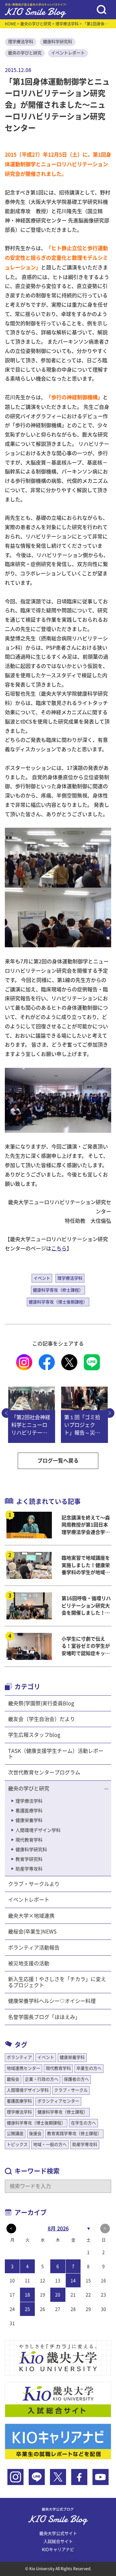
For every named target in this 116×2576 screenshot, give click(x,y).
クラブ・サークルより (34, 1884)
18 (27, 2295)
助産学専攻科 (29, 1869)
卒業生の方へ (89, 2068)
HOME (10, 24)
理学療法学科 (67, 24)
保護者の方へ (76, 2079)
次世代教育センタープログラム (44, 1772)
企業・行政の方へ (42, 2079)
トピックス (17, 2144)
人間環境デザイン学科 (38, 1830)
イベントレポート (68, 53)
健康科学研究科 (58, 42)
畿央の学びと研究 (36, 24)
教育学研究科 (29, 1859)
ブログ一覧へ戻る (58, 1461)
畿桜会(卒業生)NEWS (32, 1932)
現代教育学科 (29, 1840)
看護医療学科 (29, 1811)
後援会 (35, 2134)
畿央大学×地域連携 (31, 1916)
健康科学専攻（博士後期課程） (58, 1302)
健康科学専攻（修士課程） (58, 1290)
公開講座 (15, 2134)
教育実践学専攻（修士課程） (74, 2134)
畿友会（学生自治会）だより (42, 1719)
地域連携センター (24, 2068)
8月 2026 (58, 2229)
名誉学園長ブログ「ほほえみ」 (44, 2017)
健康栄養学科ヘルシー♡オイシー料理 (52, 2001)
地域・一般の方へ (50, 2144)
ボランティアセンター (58, 2101)
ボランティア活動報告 (34, 1948)
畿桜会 (13, 2079)
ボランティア (19, 2057)
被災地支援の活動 (29, 1963)
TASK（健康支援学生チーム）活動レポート (56, 1754)
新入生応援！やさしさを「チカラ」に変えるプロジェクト (57, 1982)
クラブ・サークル (71, 2090)
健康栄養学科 (29, 1820)
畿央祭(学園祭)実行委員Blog (41, 1703)
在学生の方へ (83, 2123)
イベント (42, 1278)
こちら (59, 1248)
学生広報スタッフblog (34, 1735)
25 (27, 2309)
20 (58, 2295)
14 (73, 2281)
